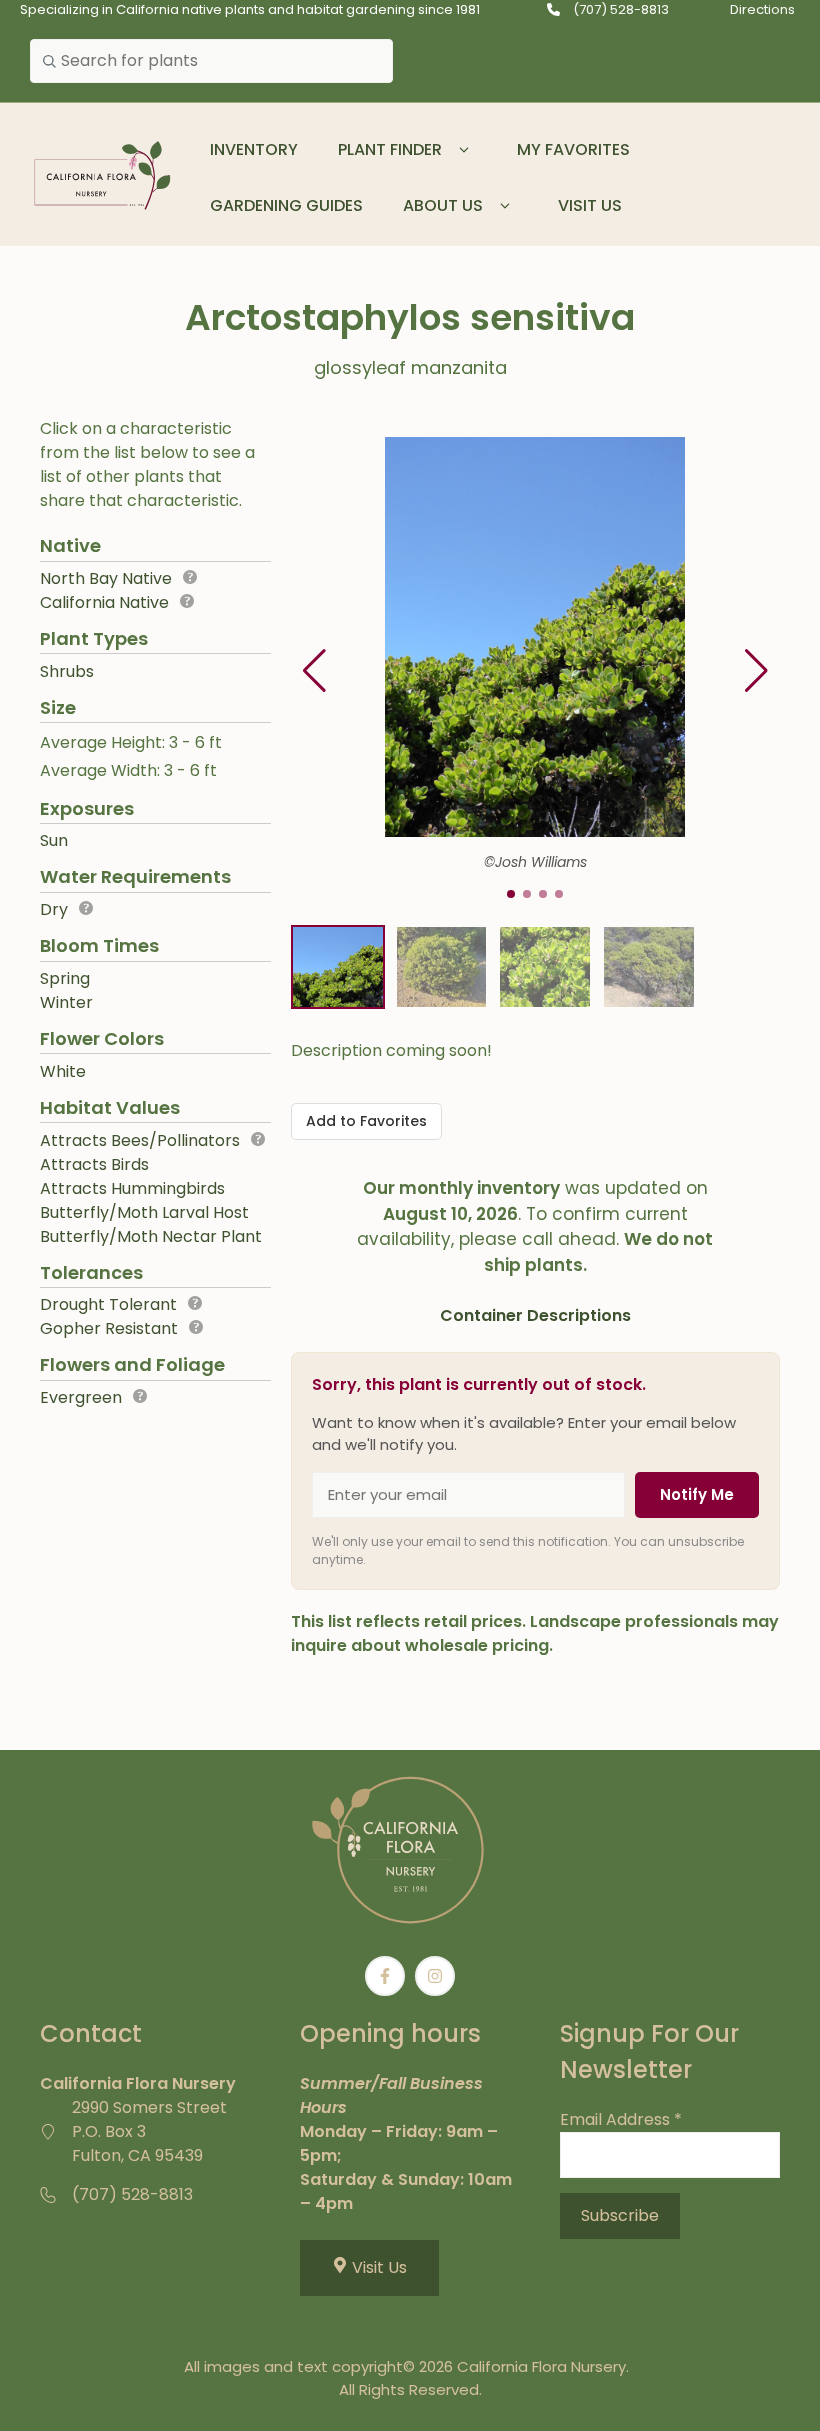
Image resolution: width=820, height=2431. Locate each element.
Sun (54, 840)
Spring (65, 978)
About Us (443, 205)
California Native (104, 602)
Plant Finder (390, 149)
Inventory (254, 149)
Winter (66, 1002)
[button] (464, 150)
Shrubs (67, 671)
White (63, 1071)
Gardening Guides (286, 205)
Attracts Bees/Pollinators (140, 1140)
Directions (762, 9)
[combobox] (211, 61)
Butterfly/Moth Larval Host (144, 1212)
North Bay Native (106, 578)
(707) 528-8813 (621, 9)
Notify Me (697, 1494)
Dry (54, 909)
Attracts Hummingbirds (132, 1188)
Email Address (621, 2119)
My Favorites (573, 149)
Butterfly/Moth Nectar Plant (151, 1236)
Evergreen (81, 1397)
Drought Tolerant (108, 1304)
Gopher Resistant (109, 1328)
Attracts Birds (94, 1164)
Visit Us (590, 205)
